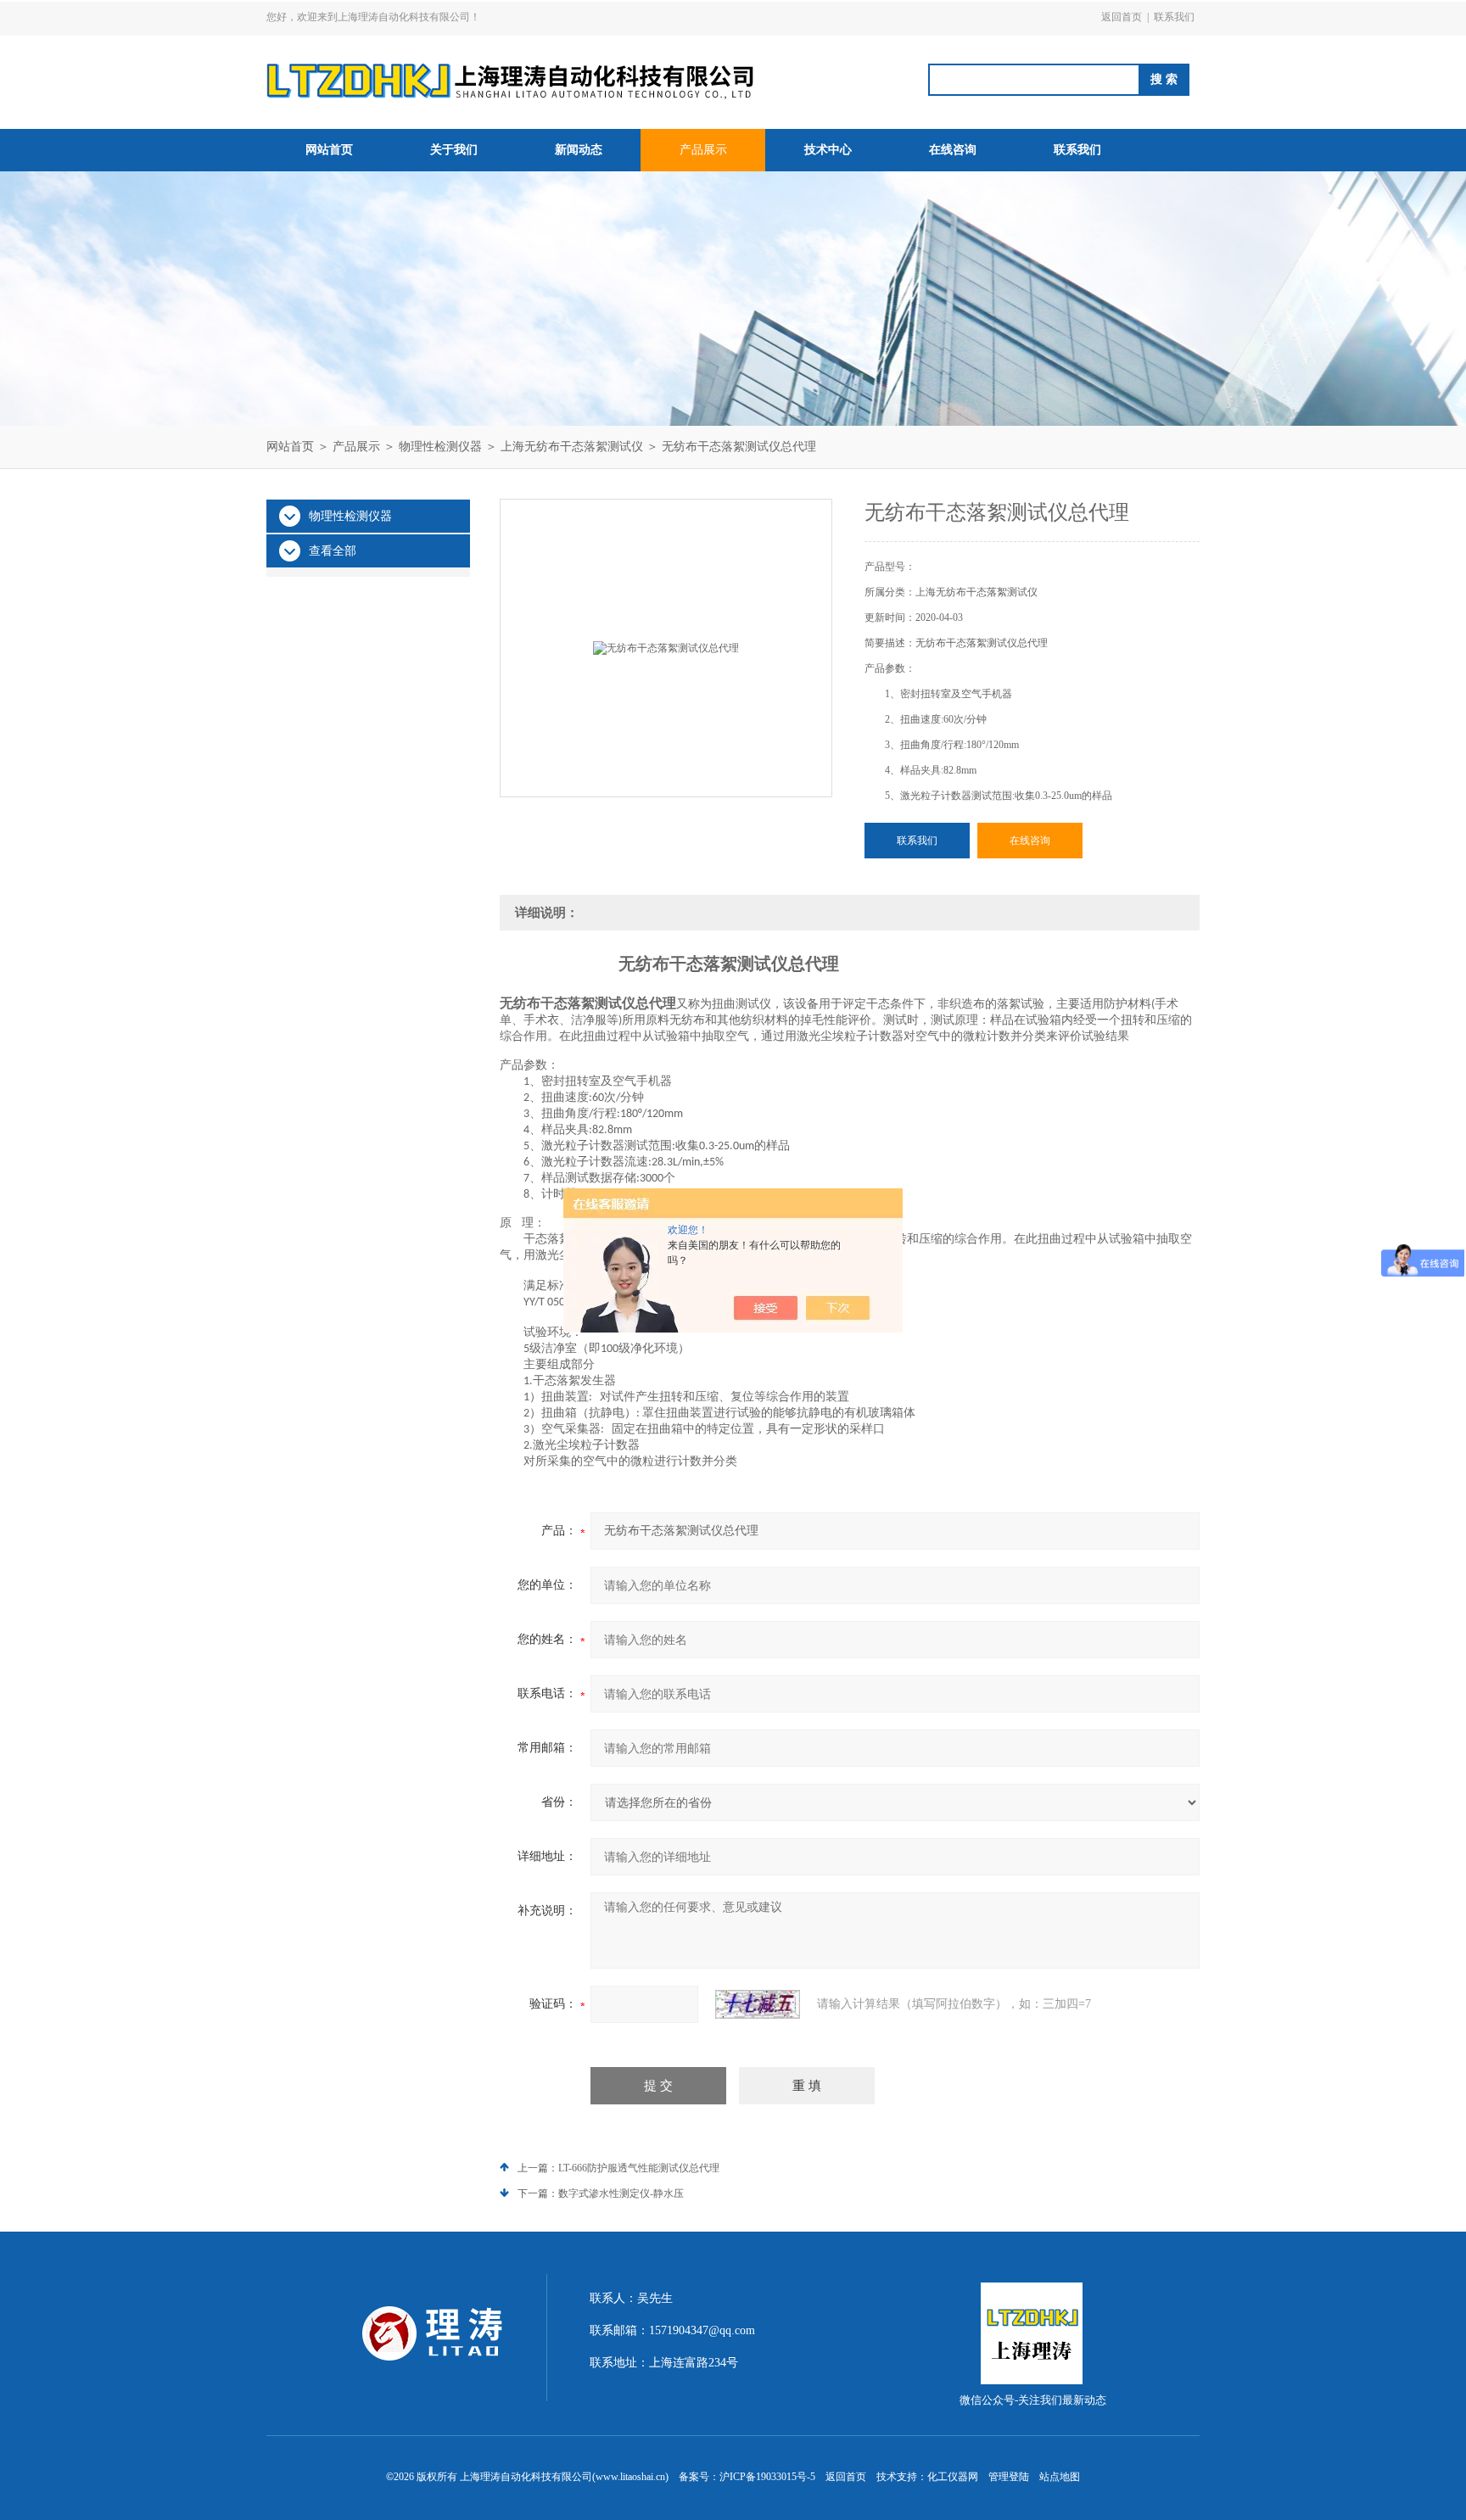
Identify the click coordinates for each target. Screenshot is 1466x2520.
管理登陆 (1009, 2477)
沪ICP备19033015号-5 (767, 2477)
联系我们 (1174, 17)
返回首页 (1122, 17)
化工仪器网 (953, 2477)
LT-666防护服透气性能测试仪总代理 (639, 2168)
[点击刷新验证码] (758, 2004)
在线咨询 (953, 150)
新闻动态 (579, 150)
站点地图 (1060, 2477)
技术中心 (828, 150)
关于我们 (454, 150)
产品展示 (703, 150)
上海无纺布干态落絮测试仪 (572, 447)
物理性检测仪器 (440, 447)
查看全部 (333, 551)
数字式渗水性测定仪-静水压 (621, 2193)
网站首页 (329, 150)
